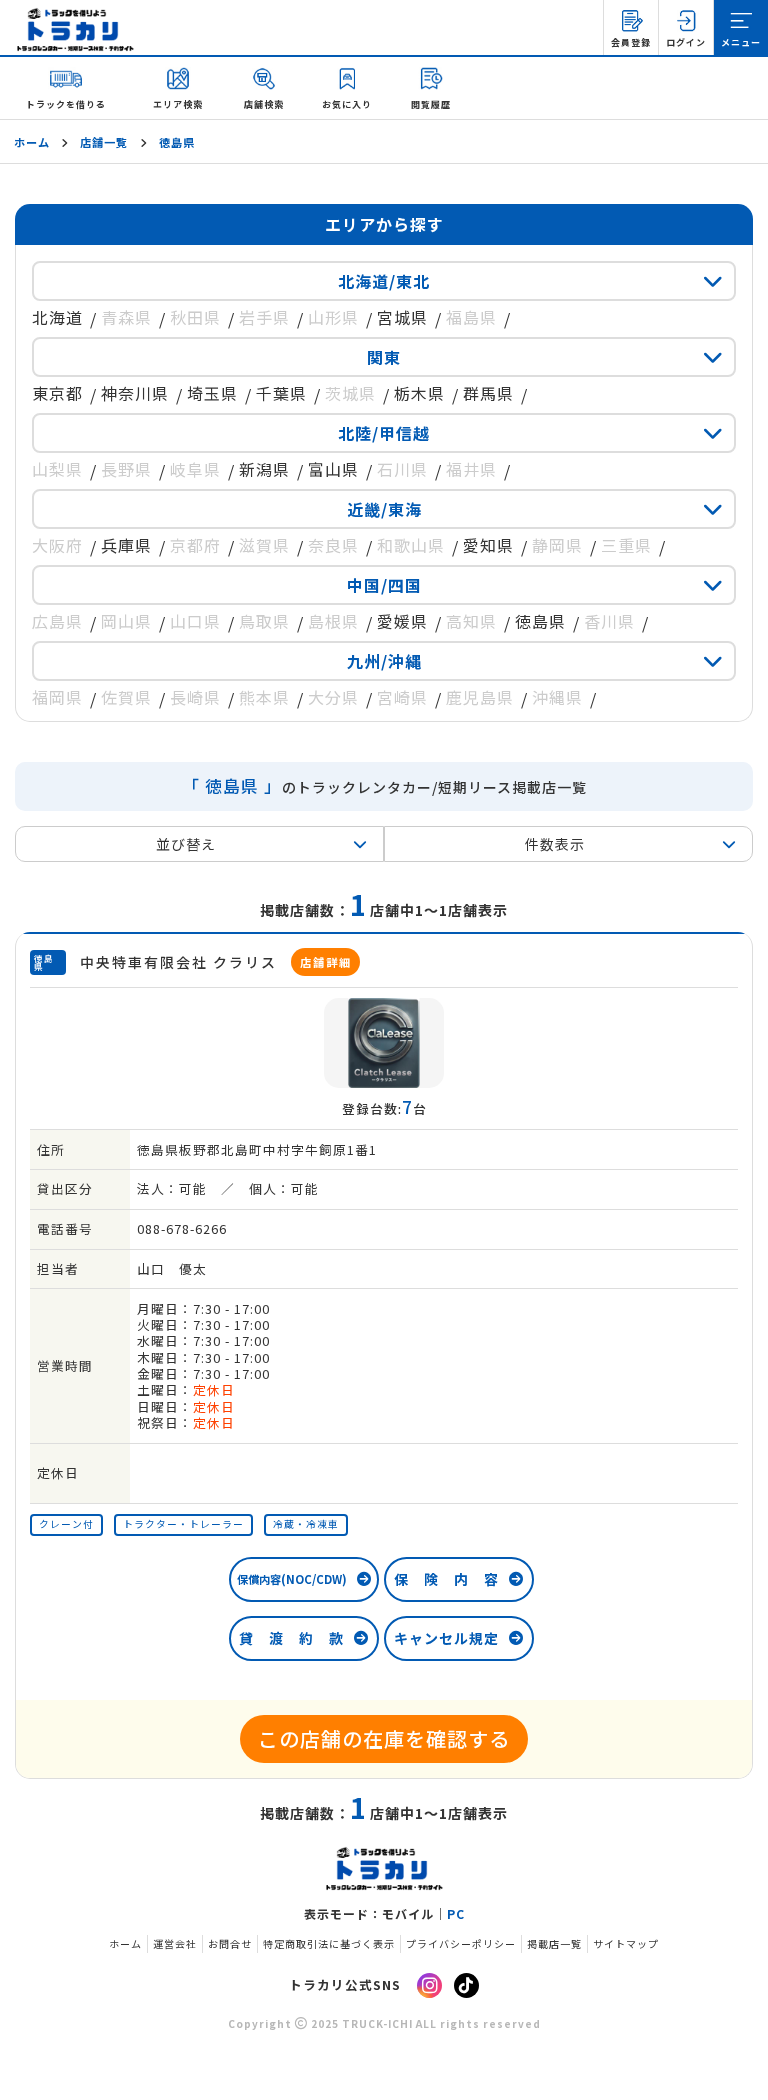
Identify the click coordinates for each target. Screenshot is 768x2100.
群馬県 (488, 393)
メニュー (741, 42)
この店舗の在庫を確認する (384, 1738)
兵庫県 (126, 545)
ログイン (686, 42)
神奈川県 (135, 393)
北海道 (57, 317)
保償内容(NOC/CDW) (292, 1579)
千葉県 (281, 393)
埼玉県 (212, 393)
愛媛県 (402, 621)
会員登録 (631, 42)
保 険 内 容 (446, 1579)
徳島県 (540, 621)
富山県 (333, 469)
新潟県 (264, 469)
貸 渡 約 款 (291, 1638)
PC (456, 1914)
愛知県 (488, 545)
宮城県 (402, 317)
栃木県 (419, 393)
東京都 (57, 393)
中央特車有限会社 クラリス (215, 962)
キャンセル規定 (446, 1638)
